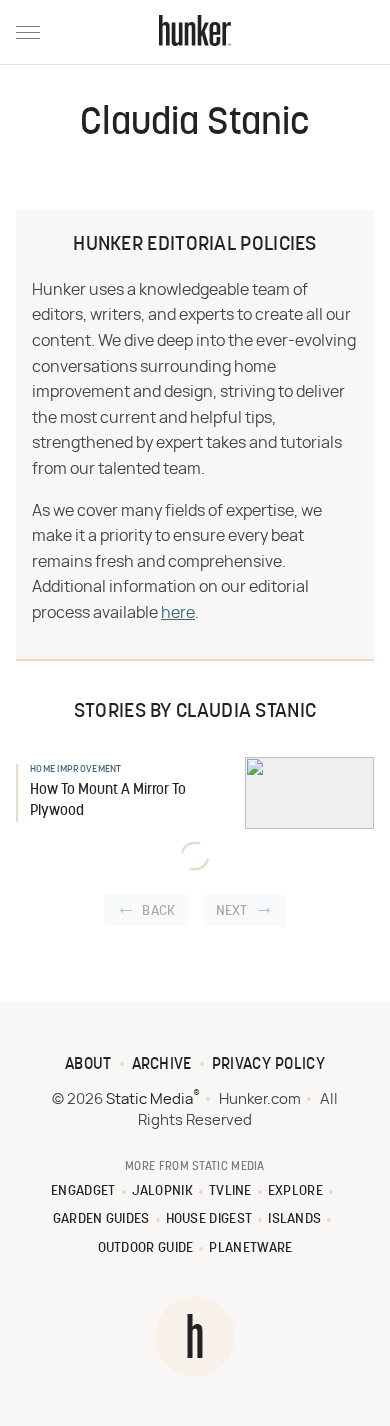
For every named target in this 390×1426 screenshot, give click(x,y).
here (178, 613)
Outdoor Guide (146, 1248)
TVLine (230, 1191)
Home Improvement (76, 769)
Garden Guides (101, 1219)
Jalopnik (162, 1191)
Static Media (149, 1099)
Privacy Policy (268, 1065)
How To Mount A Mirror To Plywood (108, 801)
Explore (295, 1191)
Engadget (83, 1191)
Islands (294, 1219)
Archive (162, 1065)
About (88, 1065)
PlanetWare (250, 1248)
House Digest (209, 1219)
